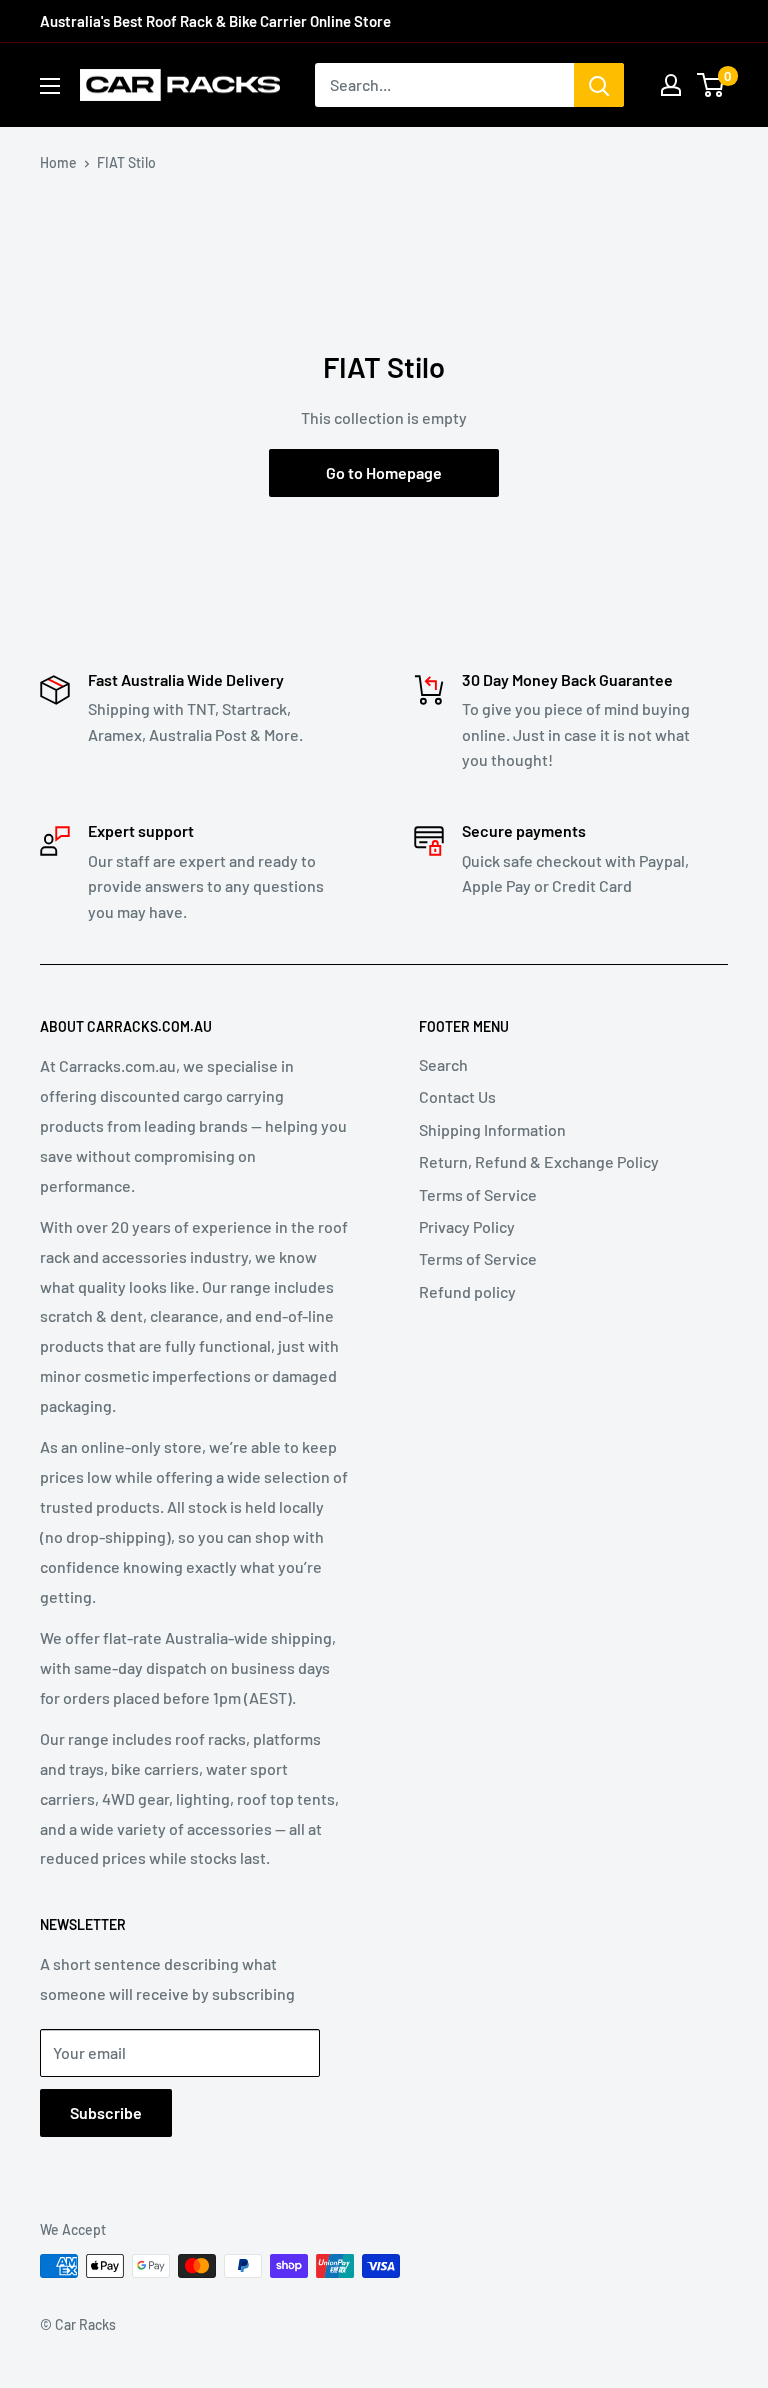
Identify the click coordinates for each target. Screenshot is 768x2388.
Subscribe (106, 2112)
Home (58, 162)
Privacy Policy (467, 1226)
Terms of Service (478, 1194)
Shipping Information (492, 1129)
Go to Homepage (384, 472)
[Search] (599, 85)
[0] (711, 85)
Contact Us (457, 1096)
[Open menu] (50, 86)
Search (443, 1064)
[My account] (671, 85)
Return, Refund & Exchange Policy (539, 1161)
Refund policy (467, 1291)
